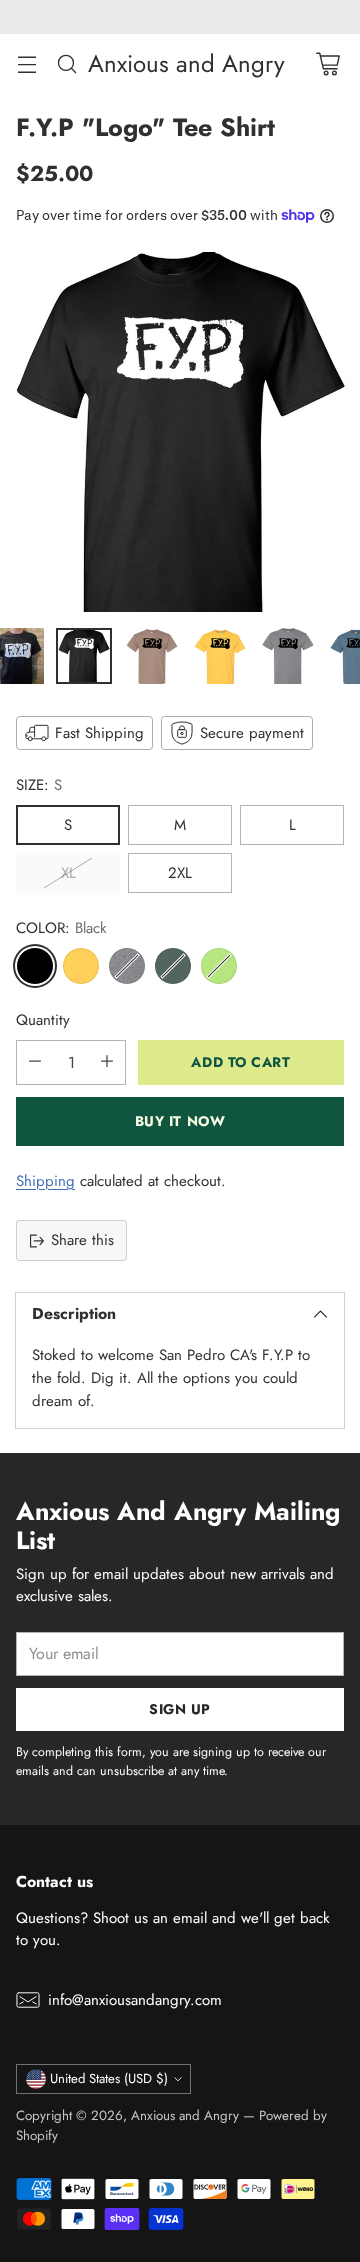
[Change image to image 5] (288, 656)
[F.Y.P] (180, 432)
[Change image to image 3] (152, 656)
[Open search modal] (66, 63)
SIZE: (39, 785)
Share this (82, 1240)
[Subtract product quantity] (35, 1062)
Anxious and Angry (185, 2115)
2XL (180, 873)
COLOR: (61, 928)
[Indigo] (173, 966)
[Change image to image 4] (220, 656)
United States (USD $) (109, 2078)
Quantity (43, 1020)
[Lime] (219, 966)
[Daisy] (81, 966)
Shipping (45, 1181)
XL (68, 873)
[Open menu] (26, 63)
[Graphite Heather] (127, 966)
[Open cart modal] (327, 63)
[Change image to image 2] (84, 656)
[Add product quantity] (107, 1062)
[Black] (35, 966)
